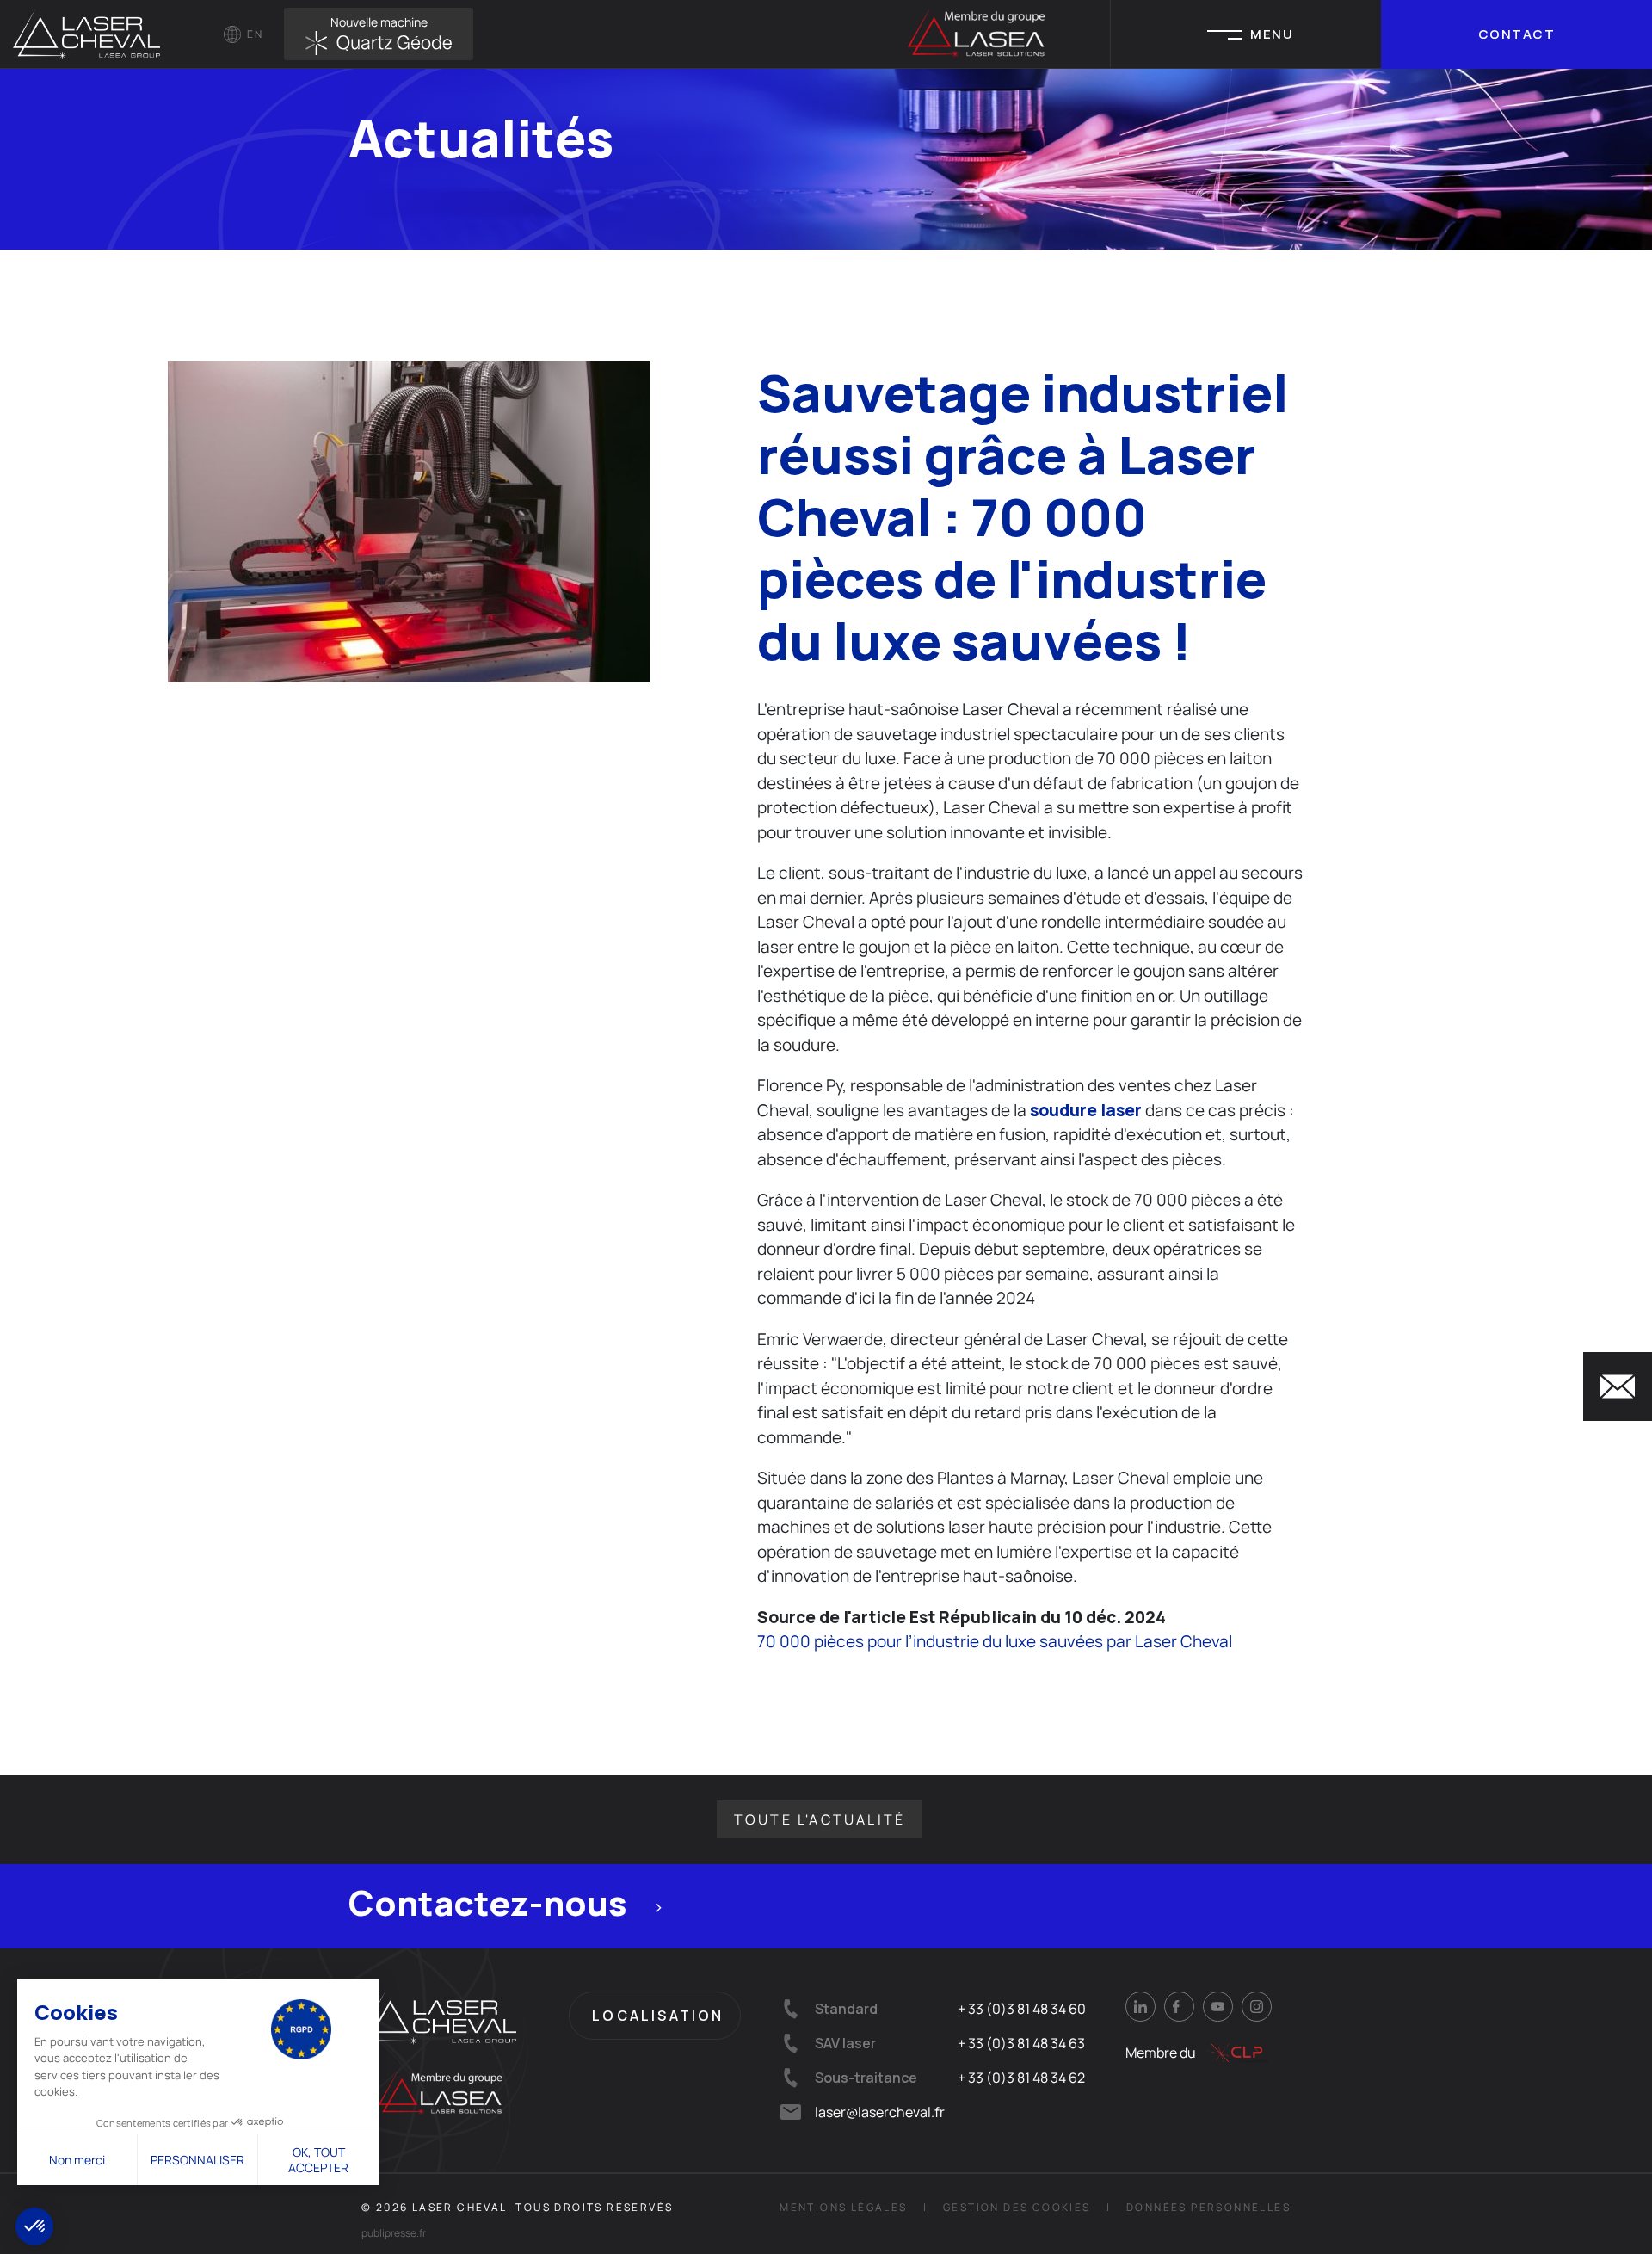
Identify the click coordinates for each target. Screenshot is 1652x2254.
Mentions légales (843, 2207)
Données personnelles (1208, 2207)
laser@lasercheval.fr (880, 2112)
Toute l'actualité (820, 1819)
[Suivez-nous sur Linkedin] (1140, 2007)
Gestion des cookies (1017, 2207)
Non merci (77, 2160)
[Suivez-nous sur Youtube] (1218, 2007)
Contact (1517, 34)
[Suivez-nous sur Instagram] (1257, 2007)
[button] (34, 2226)
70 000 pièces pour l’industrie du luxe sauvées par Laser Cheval (995, 1641)
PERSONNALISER (197, 2160)
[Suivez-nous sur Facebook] (1179, 2007)
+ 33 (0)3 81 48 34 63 (1021, 2043)
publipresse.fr (394, 2233)
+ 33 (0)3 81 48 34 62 (1021, 2078)
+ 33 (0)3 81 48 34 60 (1022, 2009)
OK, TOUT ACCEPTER (318, 2160)
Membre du (1161, 2053)
